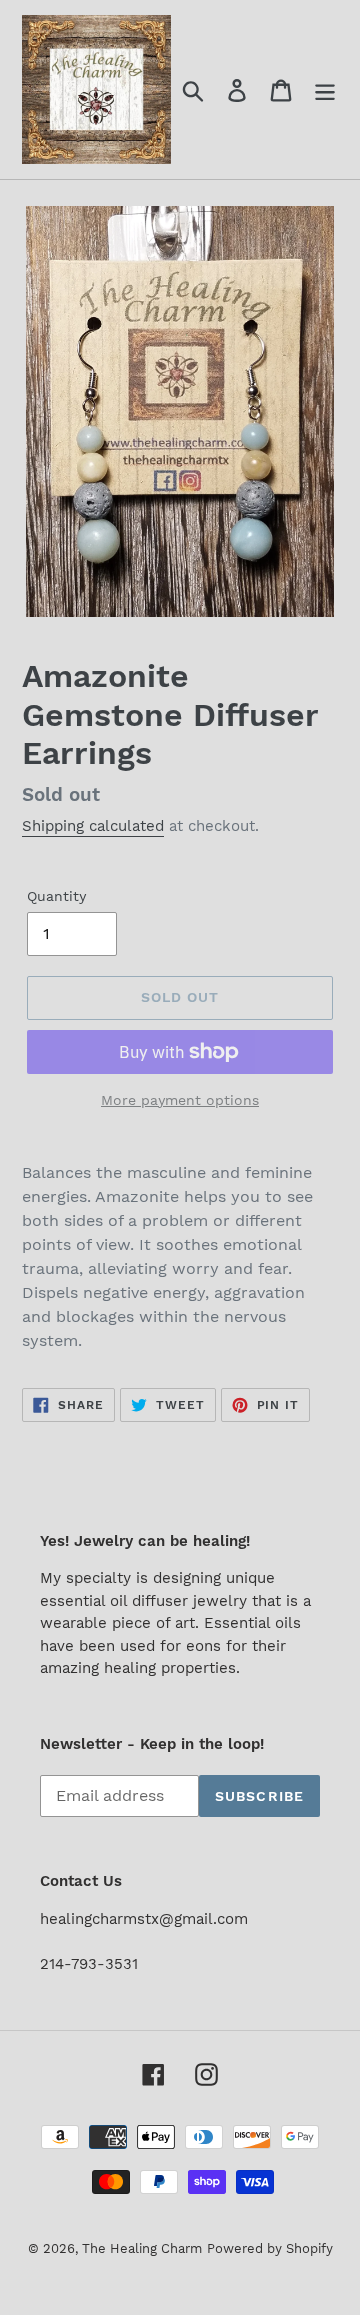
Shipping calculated (93, 826)
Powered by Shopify (270, 2248)
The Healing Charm (142, 2248)
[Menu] (325, 89)
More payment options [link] (180, 1100)
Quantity (56, 896)
